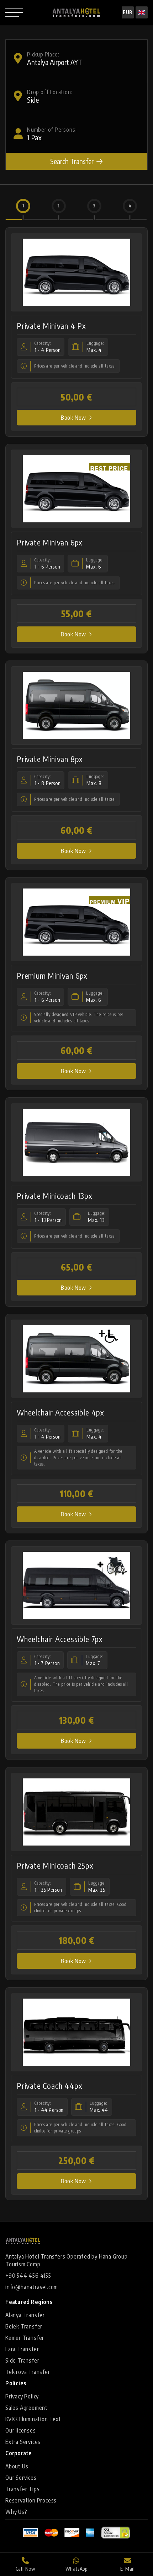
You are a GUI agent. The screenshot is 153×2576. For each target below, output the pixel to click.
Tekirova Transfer (28, 2372)
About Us (17, 2466)
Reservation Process (31, 2500)
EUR (128, 12)
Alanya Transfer (25, 2315)
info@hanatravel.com (32, 2287)
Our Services (21, 2478)
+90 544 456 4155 (28, 2276)
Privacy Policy (22, 2396)
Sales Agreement (27, 2408)
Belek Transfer (24, 2326)
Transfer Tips (22, 2489)
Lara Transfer (22, 2349)
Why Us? (16, 2512)
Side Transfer (22, 2360)
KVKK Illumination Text (33, 2419)
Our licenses (21, 2430)
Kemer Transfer (25, 2338)
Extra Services (23, 2442)
